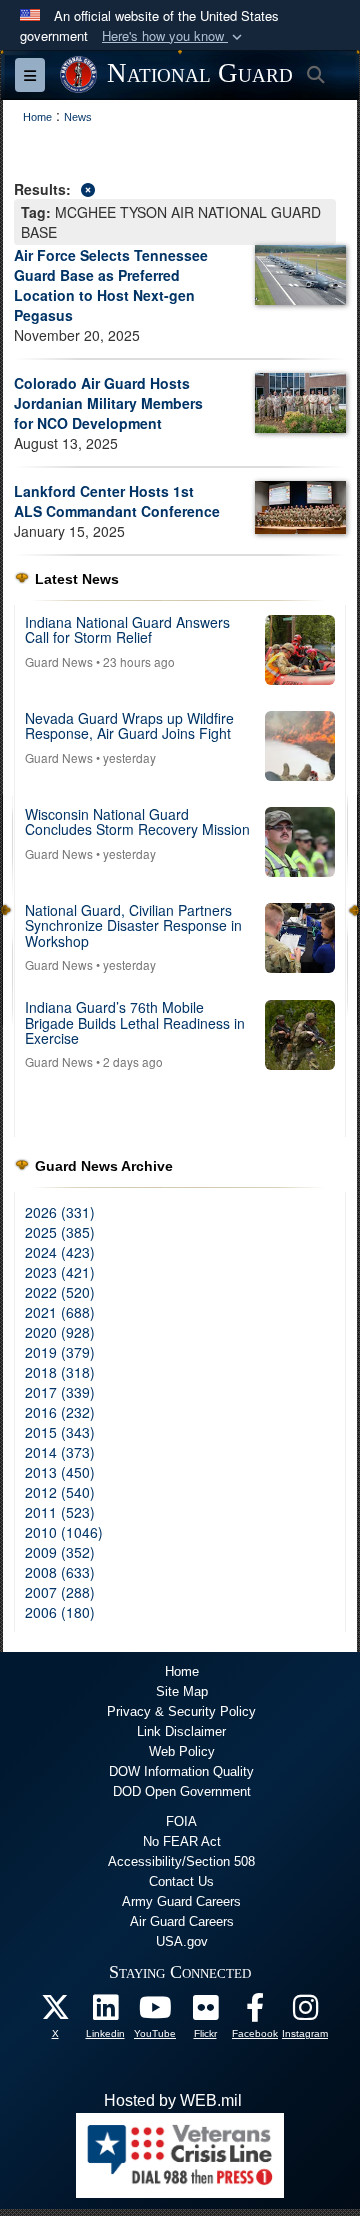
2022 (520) (60, 1292)
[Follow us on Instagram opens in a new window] (305, 2012)
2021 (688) (60, 1312)
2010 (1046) (64, 1532)
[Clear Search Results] (180, 187)
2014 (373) (60, 1452)
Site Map (182, 1691)
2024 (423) (60, 1252)
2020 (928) (60, 1332)
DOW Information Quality (181, 1771)
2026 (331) (60, 1212)
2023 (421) (60, 1272)
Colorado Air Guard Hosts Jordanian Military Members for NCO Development (108, 403)
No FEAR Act (182, 1841)
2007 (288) (60, 1592)
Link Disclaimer (181, 1731)
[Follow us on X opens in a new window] (55, 2012)
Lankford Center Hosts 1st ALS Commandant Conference (117, 501)
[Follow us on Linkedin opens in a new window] (105, 2012)
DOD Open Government (182, 1791)
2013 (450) (60, 1472)
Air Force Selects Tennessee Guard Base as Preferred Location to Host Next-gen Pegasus (111, 285)
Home (182, 1671)
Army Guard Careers (181, 1901)
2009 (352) (60, 1552)
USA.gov (182, 1941)
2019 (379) (60, 1352)
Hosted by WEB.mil (173, 2100)
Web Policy (182, 1751)
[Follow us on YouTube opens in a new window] (155, 2012)
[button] (174, 36)
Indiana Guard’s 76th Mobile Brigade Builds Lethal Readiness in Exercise (135, 1022)
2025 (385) (60, 1232)
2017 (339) (60, 1392)
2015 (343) (60, 1432)
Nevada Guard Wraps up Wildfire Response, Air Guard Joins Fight (129, 725)
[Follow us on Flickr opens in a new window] (205, 2012)
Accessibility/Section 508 (181, 1861)
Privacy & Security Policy (181, 1711)
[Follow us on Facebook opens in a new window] (255, 2012)
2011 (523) (60, 1512)
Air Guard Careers (182, 1921)
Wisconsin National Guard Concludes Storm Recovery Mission (137, 821)
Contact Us (181, 1881)
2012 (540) (60, 1492)
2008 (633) (60, 1572)
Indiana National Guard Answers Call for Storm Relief (127, 629)
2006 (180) (60, 1612)
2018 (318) (60, 1372)
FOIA (181, 1821)
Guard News (59, 661)
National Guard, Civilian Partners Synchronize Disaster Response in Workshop (133, 925)
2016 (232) (60, 1412)
